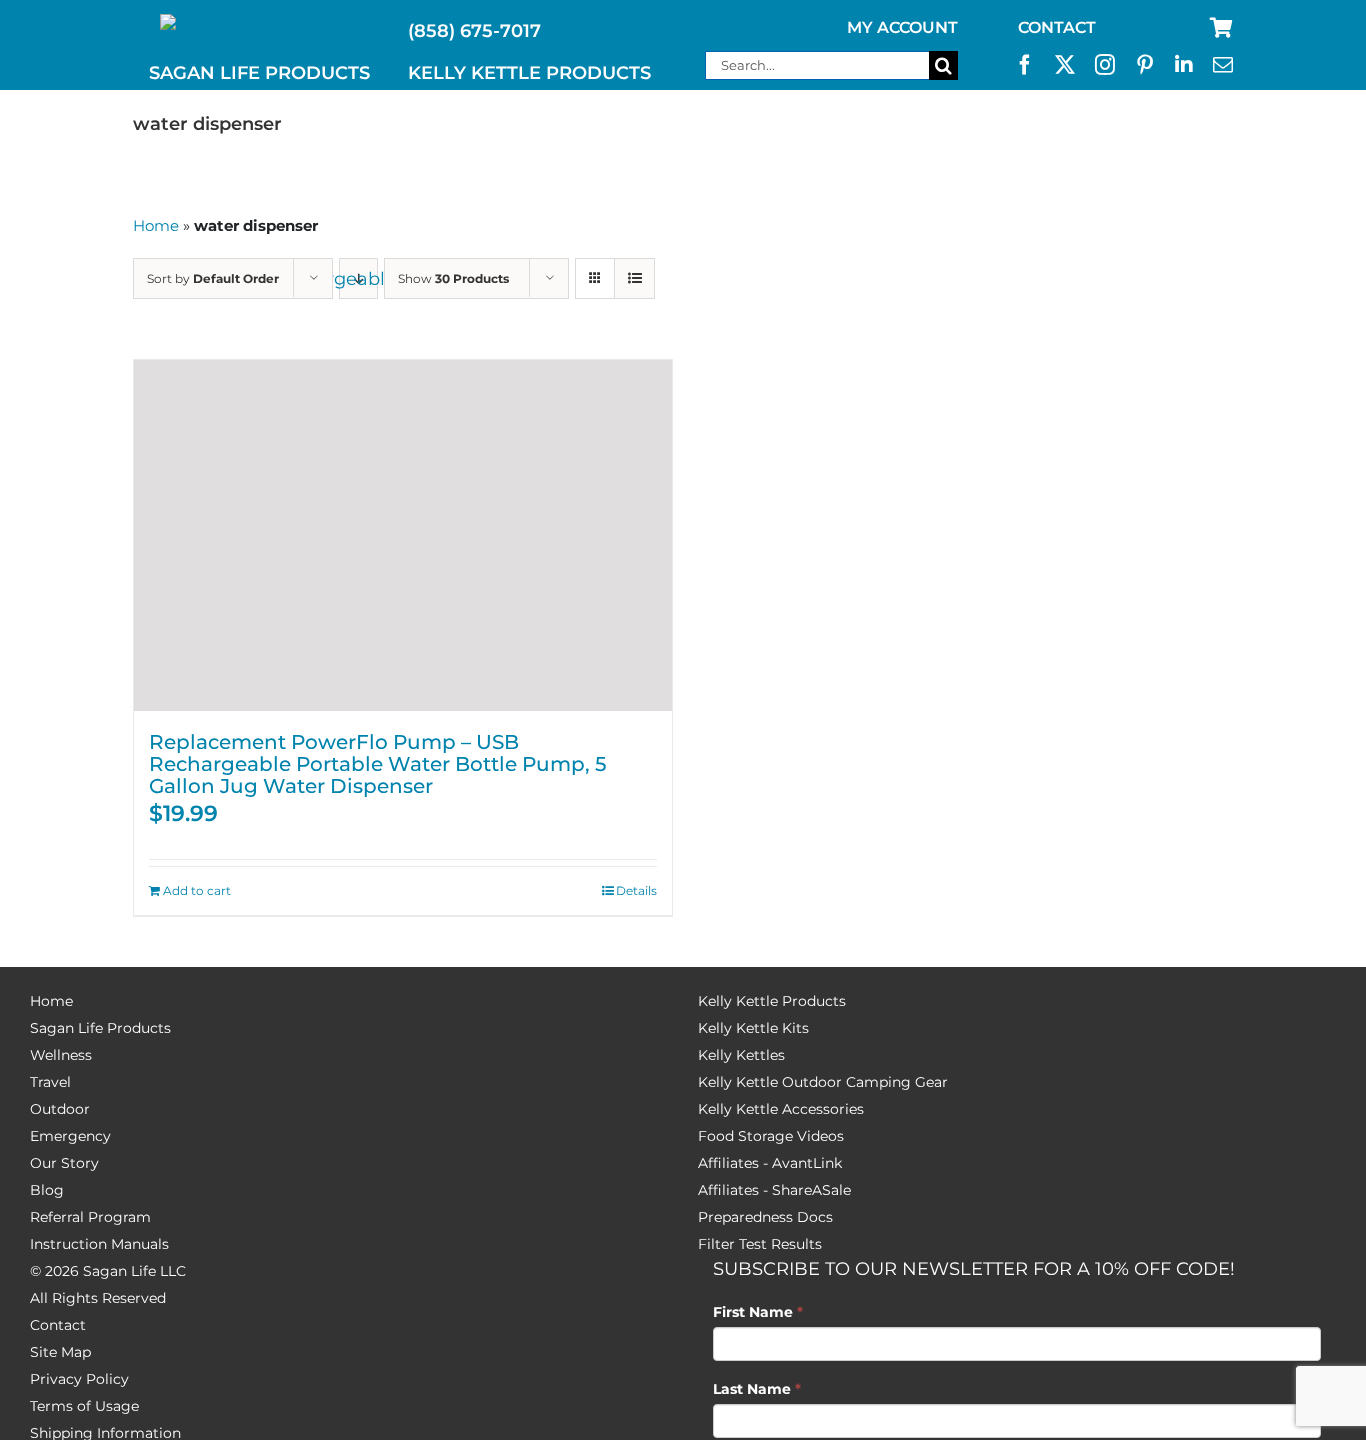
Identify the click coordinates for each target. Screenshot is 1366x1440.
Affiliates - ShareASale (774, 1190)
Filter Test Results (760, 1244)
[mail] (1223, 65)
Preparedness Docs (765, 1217)
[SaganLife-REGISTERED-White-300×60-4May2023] (260, 23)
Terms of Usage (84, 1406)
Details (636, 890)
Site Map (60, 1352)
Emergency (70, 1136)
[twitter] (1065, 65)
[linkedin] (1184, 65)
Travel (50, 1082)
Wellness (61, 1055)
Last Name (757, 1389)
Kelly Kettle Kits (753, 1028)
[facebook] (1025, 65)
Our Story (64, 1163)
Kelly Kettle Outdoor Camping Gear (823, 1082)
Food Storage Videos (771, 1136)
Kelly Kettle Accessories (781, 1109)
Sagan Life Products (100, 1028)
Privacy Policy (79, 1379)
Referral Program (90, 1217)
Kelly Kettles (741, 1055)
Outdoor (60, 1109)
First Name (758, 1312)
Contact (58, 1325)
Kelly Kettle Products (772, 1001)
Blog (47, 1190)
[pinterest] (1145, 65)
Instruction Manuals (99, 1244)
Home (156, 225)
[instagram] (1105, 65)
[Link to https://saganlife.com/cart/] (1221, 28)
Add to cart (197, 890)
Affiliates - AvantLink (770, 1163)
